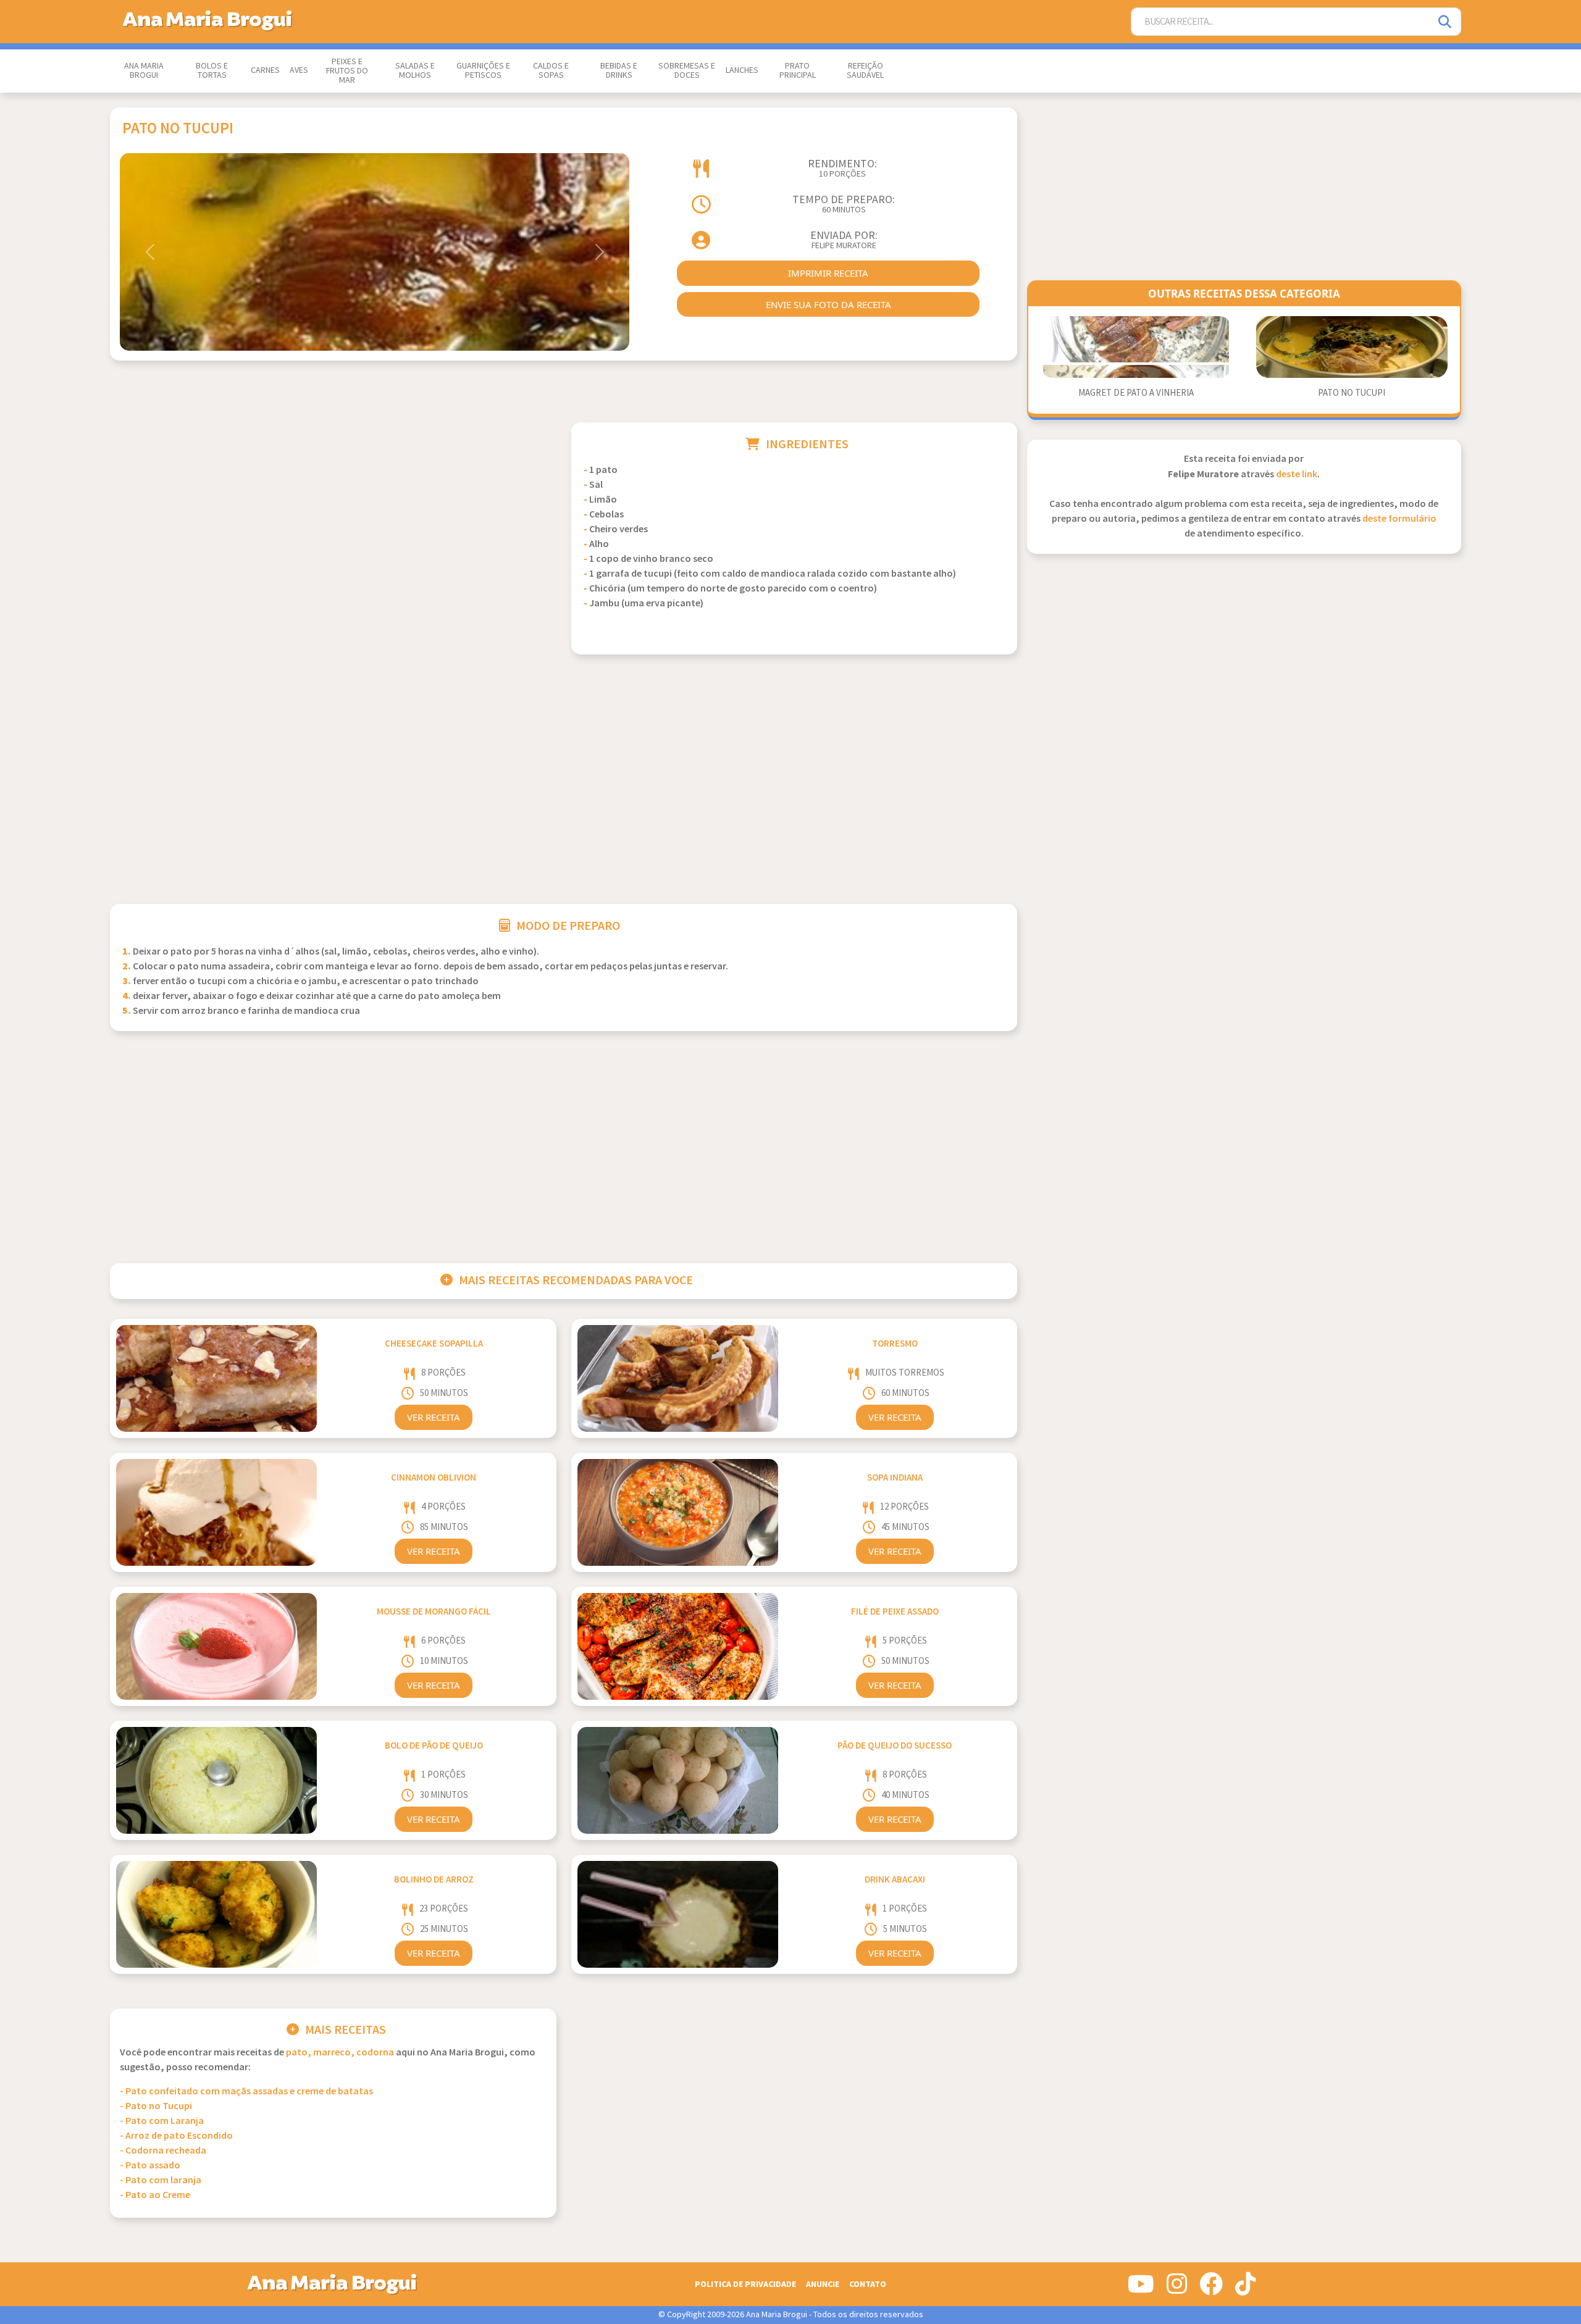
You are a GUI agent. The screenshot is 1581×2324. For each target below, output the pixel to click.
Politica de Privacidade (745, 2284)
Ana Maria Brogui (144, 71)
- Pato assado (150, 2166)
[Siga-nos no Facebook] (1211, 2289)
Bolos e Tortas (212, 71)
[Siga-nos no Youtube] (1141, 2289)
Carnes (265, 70)
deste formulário (1399, 519)
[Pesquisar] (1446, 22)
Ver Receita (434, 1417)
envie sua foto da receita (828, 304)
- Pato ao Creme (155, 2195)
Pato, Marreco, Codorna (340, 2053)
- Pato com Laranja (162, 2121)
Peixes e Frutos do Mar (347, 71)
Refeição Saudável (865, 71)
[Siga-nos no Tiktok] (1245, 2289)
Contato (868, 2284)
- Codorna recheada (163, 2151)
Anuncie (823, 2284)
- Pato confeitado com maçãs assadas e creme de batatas (246, 2092)
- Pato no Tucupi (156, 2106)
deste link (1297, 474)
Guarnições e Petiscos (483, 71)
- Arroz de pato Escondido (176, 2136)
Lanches (742, 70)
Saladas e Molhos (415, 71)
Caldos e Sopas (551, 71)
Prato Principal (798, 71)
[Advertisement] (333, 509)
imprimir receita (828, 273)
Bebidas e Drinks (619, 71)
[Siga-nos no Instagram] (1177, 2289)
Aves (299, 70)
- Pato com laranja (161, 2180)
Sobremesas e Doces (687, 71)
